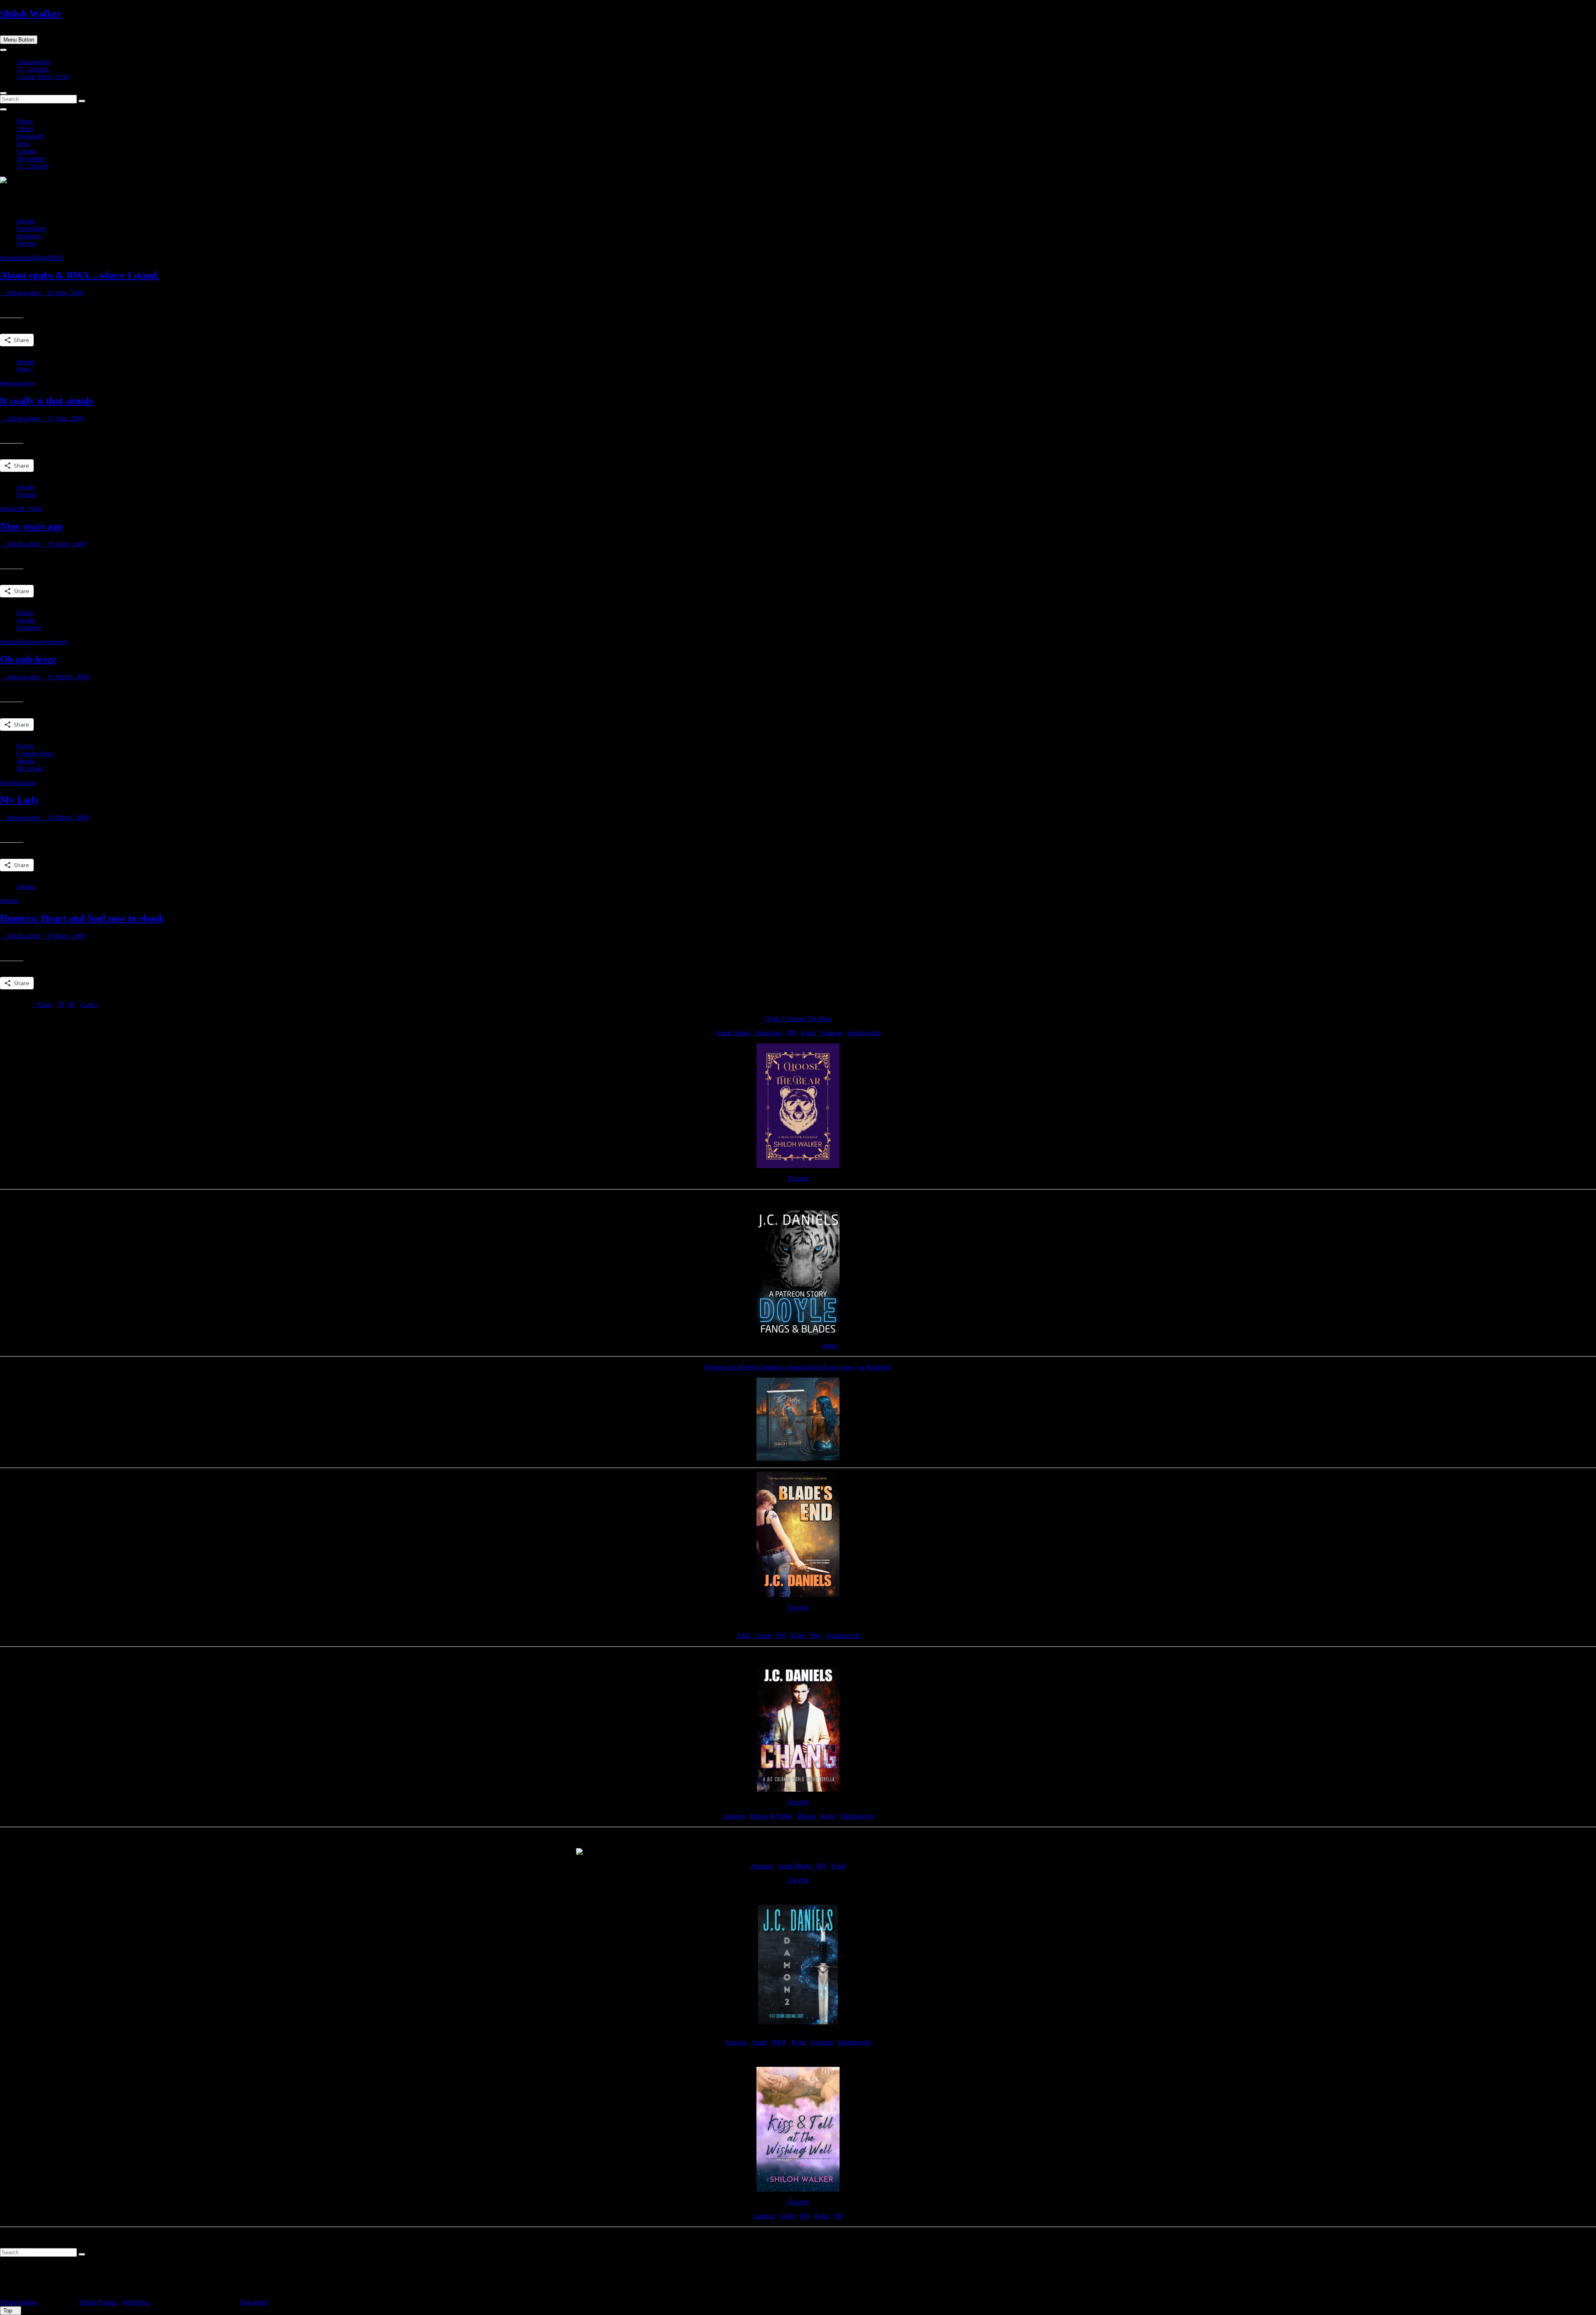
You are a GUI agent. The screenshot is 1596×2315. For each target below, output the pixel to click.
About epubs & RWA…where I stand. (80, 275)
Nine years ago (31, 526)
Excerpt (798, 1178)
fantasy (28, 783)
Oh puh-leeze (28, 659)
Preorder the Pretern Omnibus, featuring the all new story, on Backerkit (798, 1367)
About (25, 129)
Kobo (808, 1033)
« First (41, 1005)
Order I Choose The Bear (798, 1019)
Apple (764, 1636)
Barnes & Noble (771, 1816)
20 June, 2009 (65, 293)
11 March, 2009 (67, 677)
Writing (26, 243)
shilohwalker (23, 293)
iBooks (807, 1816)
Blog (23, 144)
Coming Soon (35, 753)
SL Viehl (30, 509)
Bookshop (769, 1033)
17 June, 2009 (65, 418)
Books (25, 613)
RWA (56, 258)
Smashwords (864, 1033)
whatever (56, 642)
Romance (29, 236)
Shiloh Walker (31, 14)
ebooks (26, 221)
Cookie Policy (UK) (43, 77)
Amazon (831, 1033)
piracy (25, 369)
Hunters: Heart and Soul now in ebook (82, 918)
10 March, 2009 (67, 817)
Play (816, 1636)
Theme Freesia (98, 2302)
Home (25, 121)
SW (839, 2216)
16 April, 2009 (65, 544)
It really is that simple (47, 401)
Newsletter (31, 159)
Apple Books (733, 1033)
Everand (822, 2042)
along (830, 1345)
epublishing (34, 258)
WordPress (136, 2302)
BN (792, 1033)
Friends (26, 494)
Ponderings (31, 228)
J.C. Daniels (33, 69)
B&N (780, 2042)
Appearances (34, 62)
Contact (27, 151)
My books (30, 768)
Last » (91, 1005)
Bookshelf (30, 136)
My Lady (20, 800)
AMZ (744, 1636)
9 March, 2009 (65, 936)
